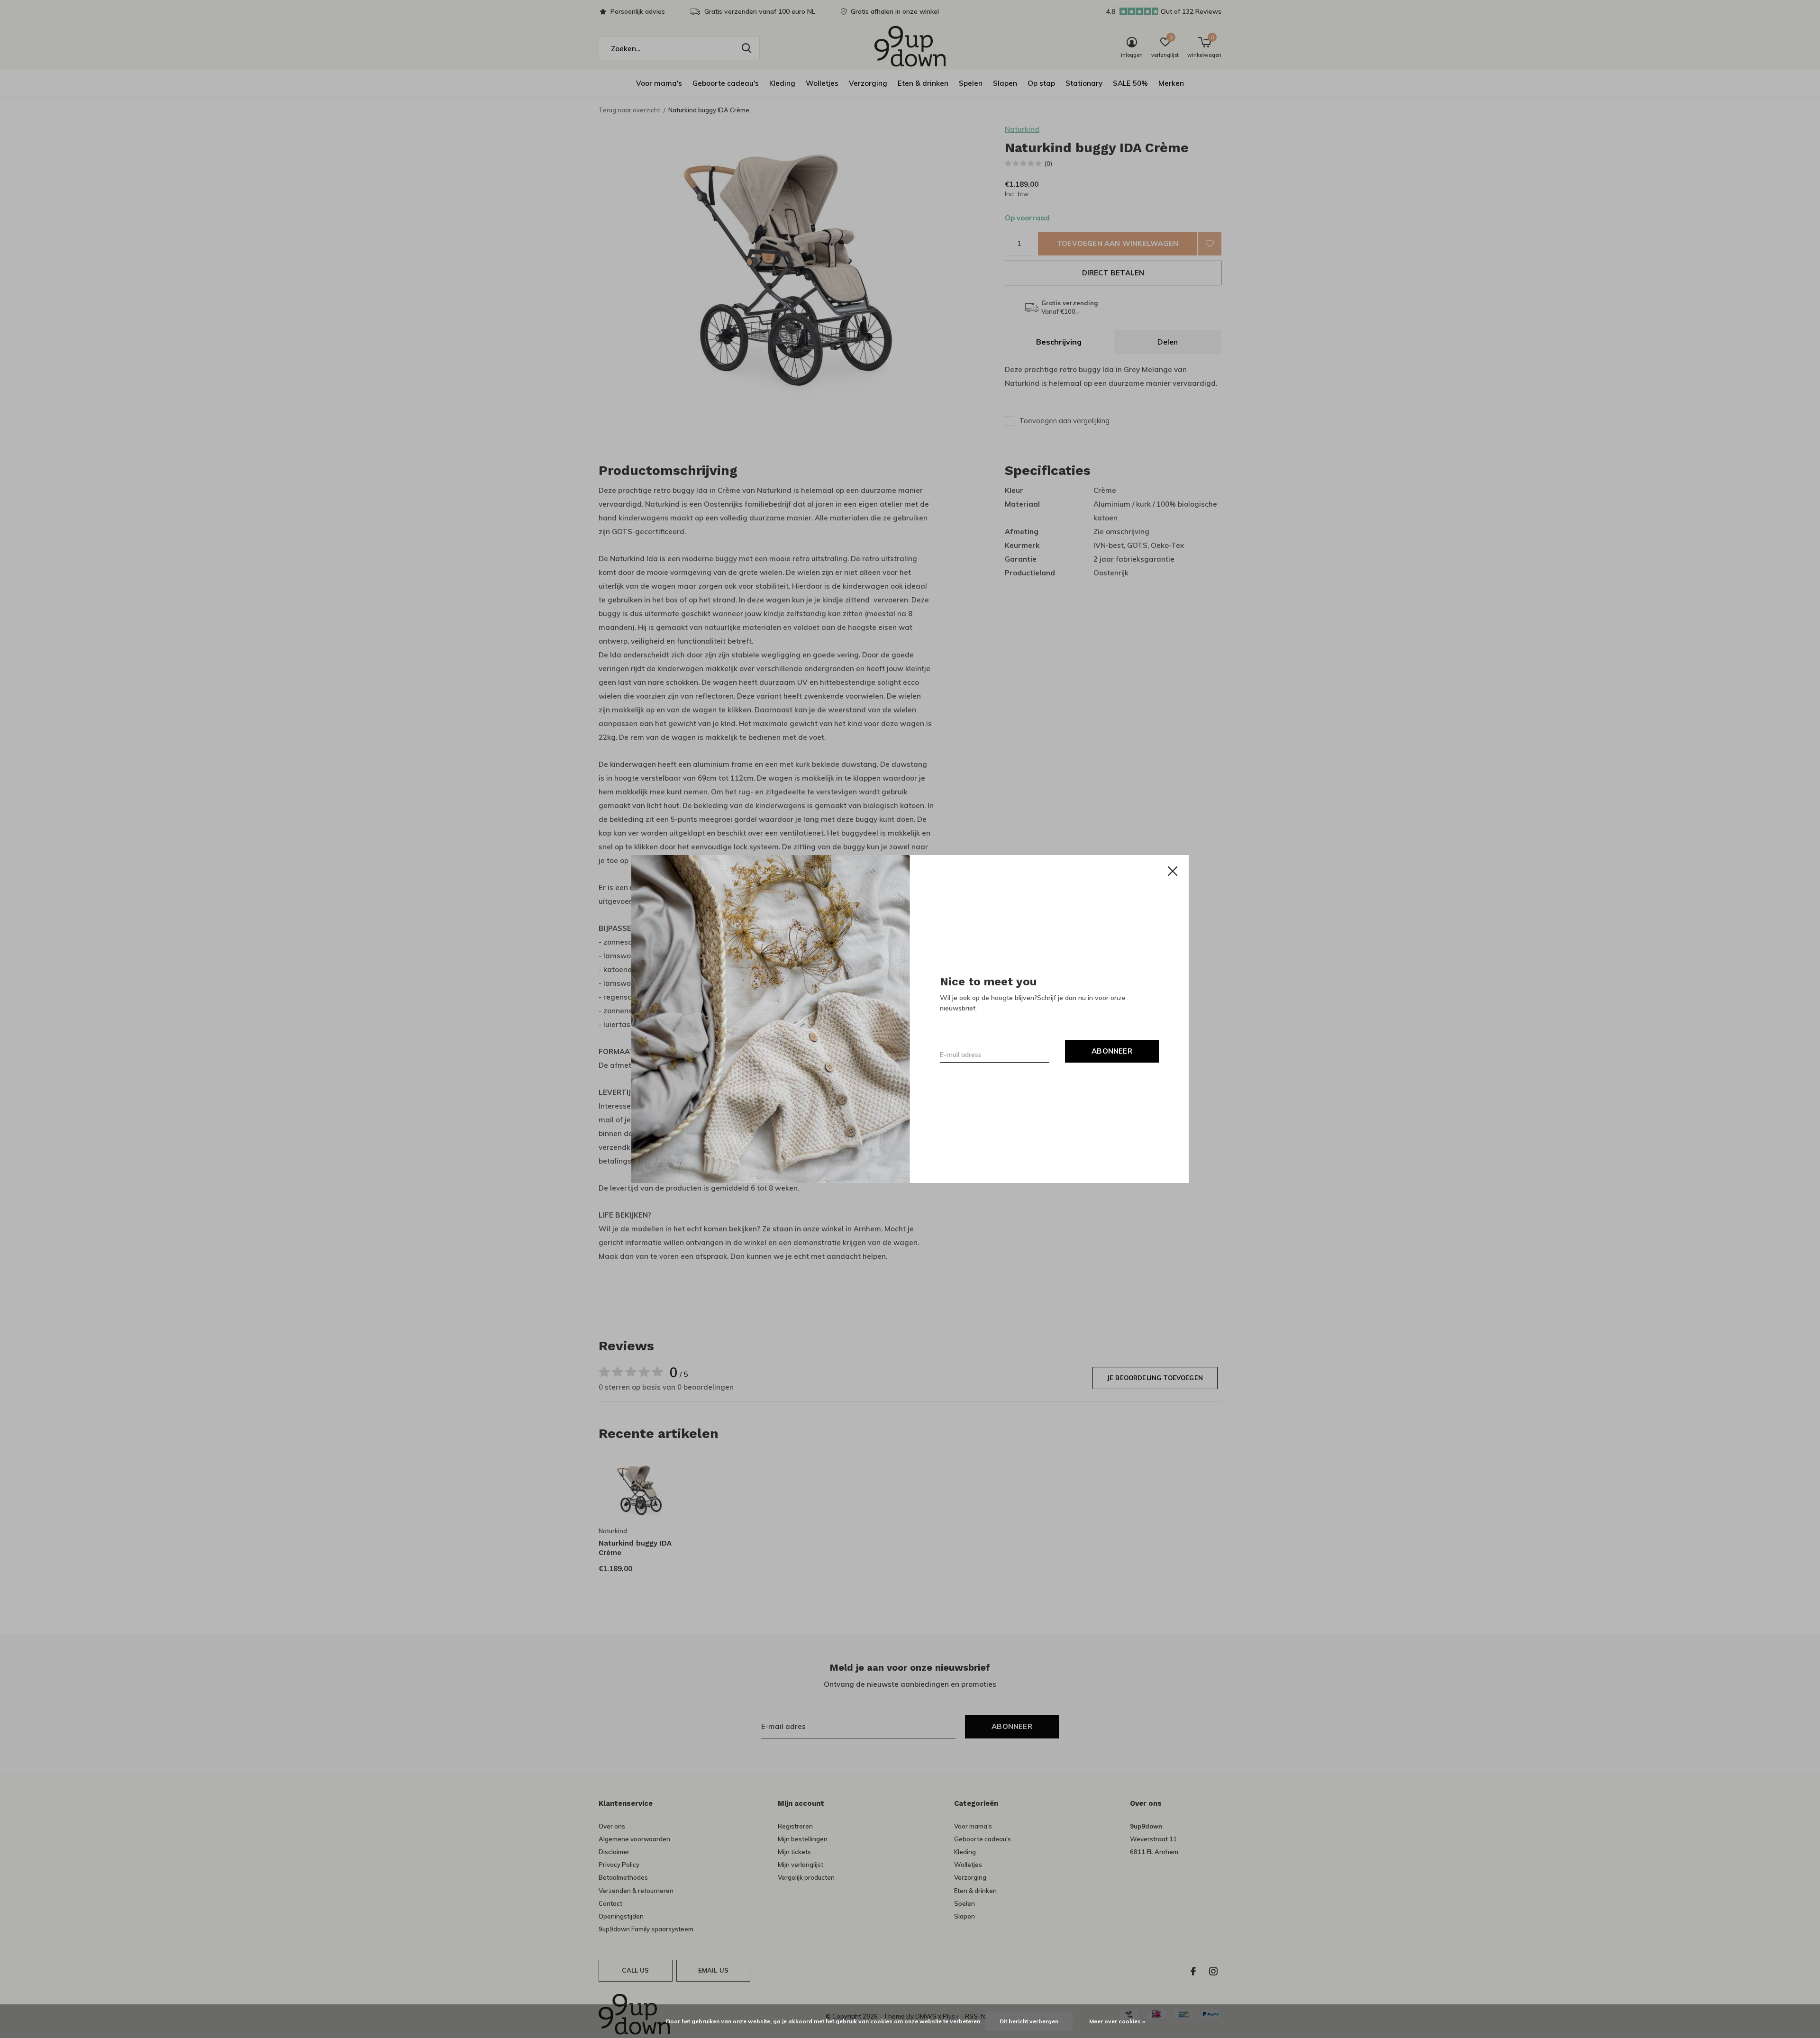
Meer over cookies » (1117, 2021)
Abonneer (1112, 1051)
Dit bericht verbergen (1029, 2021)
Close (1173, 871)
